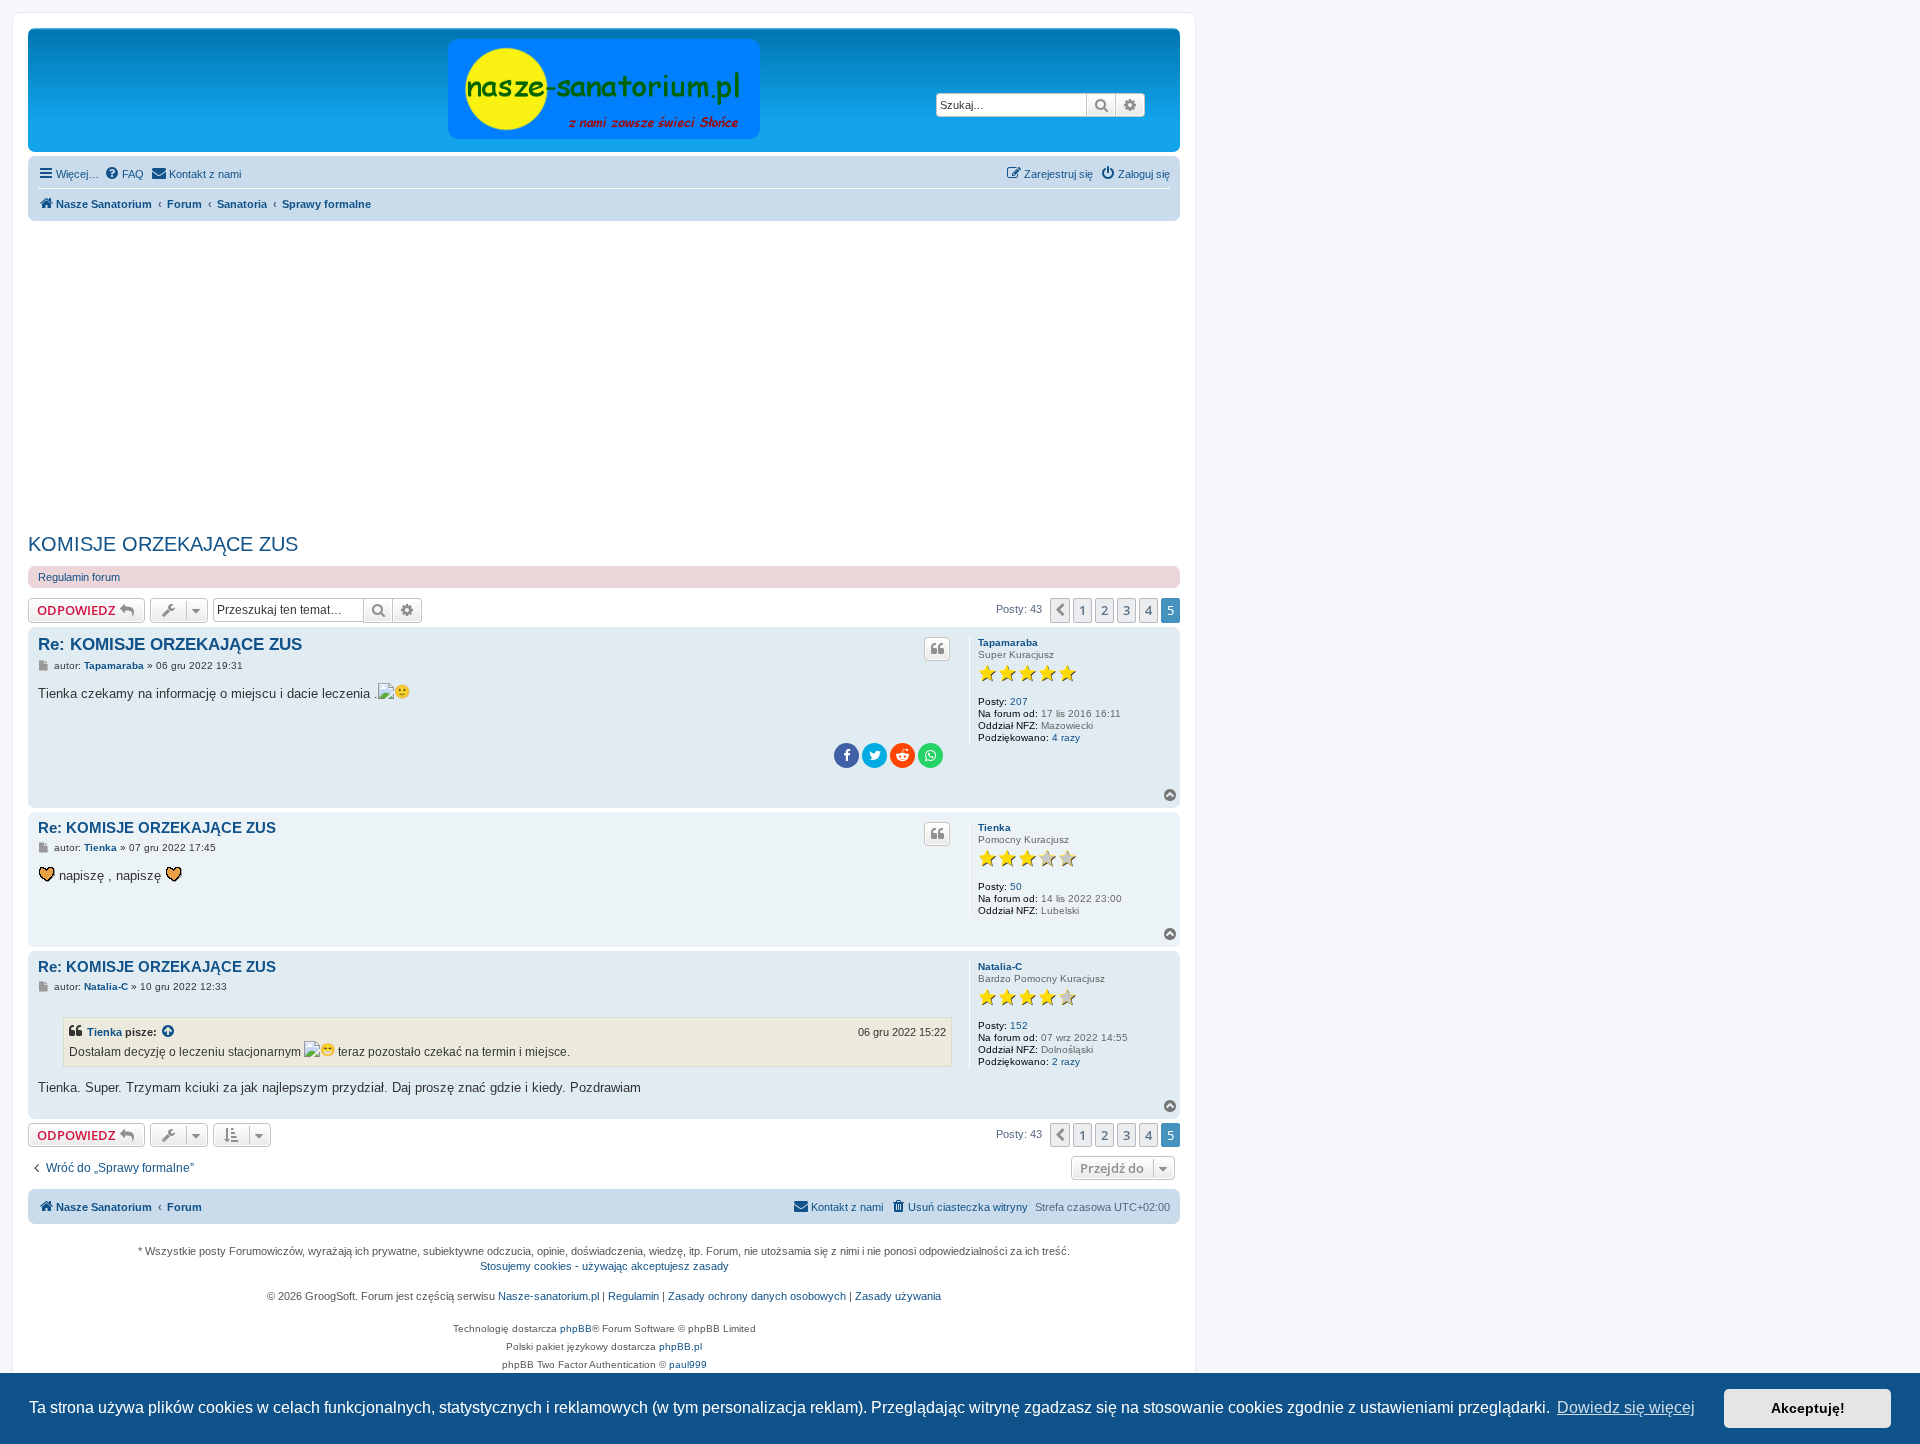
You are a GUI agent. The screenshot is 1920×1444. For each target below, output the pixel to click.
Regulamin (633, 1296)
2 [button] (1104, 610)
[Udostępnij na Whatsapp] (930, 755)
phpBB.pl (680, 1346)
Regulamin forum (79, 577)
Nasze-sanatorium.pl (548, 1296)
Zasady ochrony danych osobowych (757, 1296)
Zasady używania (898, 1296)
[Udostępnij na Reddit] (902, 755)
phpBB (576, 1328)
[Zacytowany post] (169, 1032)
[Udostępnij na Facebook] (846, 755)
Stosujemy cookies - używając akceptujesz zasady (604, 1266)
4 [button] (1148, 610)
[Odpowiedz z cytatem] (937, 649)
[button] (1060, 610)
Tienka (994, 827)
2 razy (1066, 1061)
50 (1016, 886)
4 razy (1066, 737)
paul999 (688, 1364)
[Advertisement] (628, 377)
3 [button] (1126, 610)
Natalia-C (1000, 966)
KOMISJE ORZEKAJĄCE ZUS (163, 544)
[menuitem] (124, 174)
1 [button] (1082, 610)
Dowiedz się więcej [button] (1626, 1407)
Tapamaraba (1008, 642)
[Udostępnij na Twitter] (874, 755)
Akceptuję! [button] (1808, 1408)
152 (1019, 1025)
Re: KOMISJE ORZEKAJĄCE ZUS (170, 644)
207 (1019, 701)
